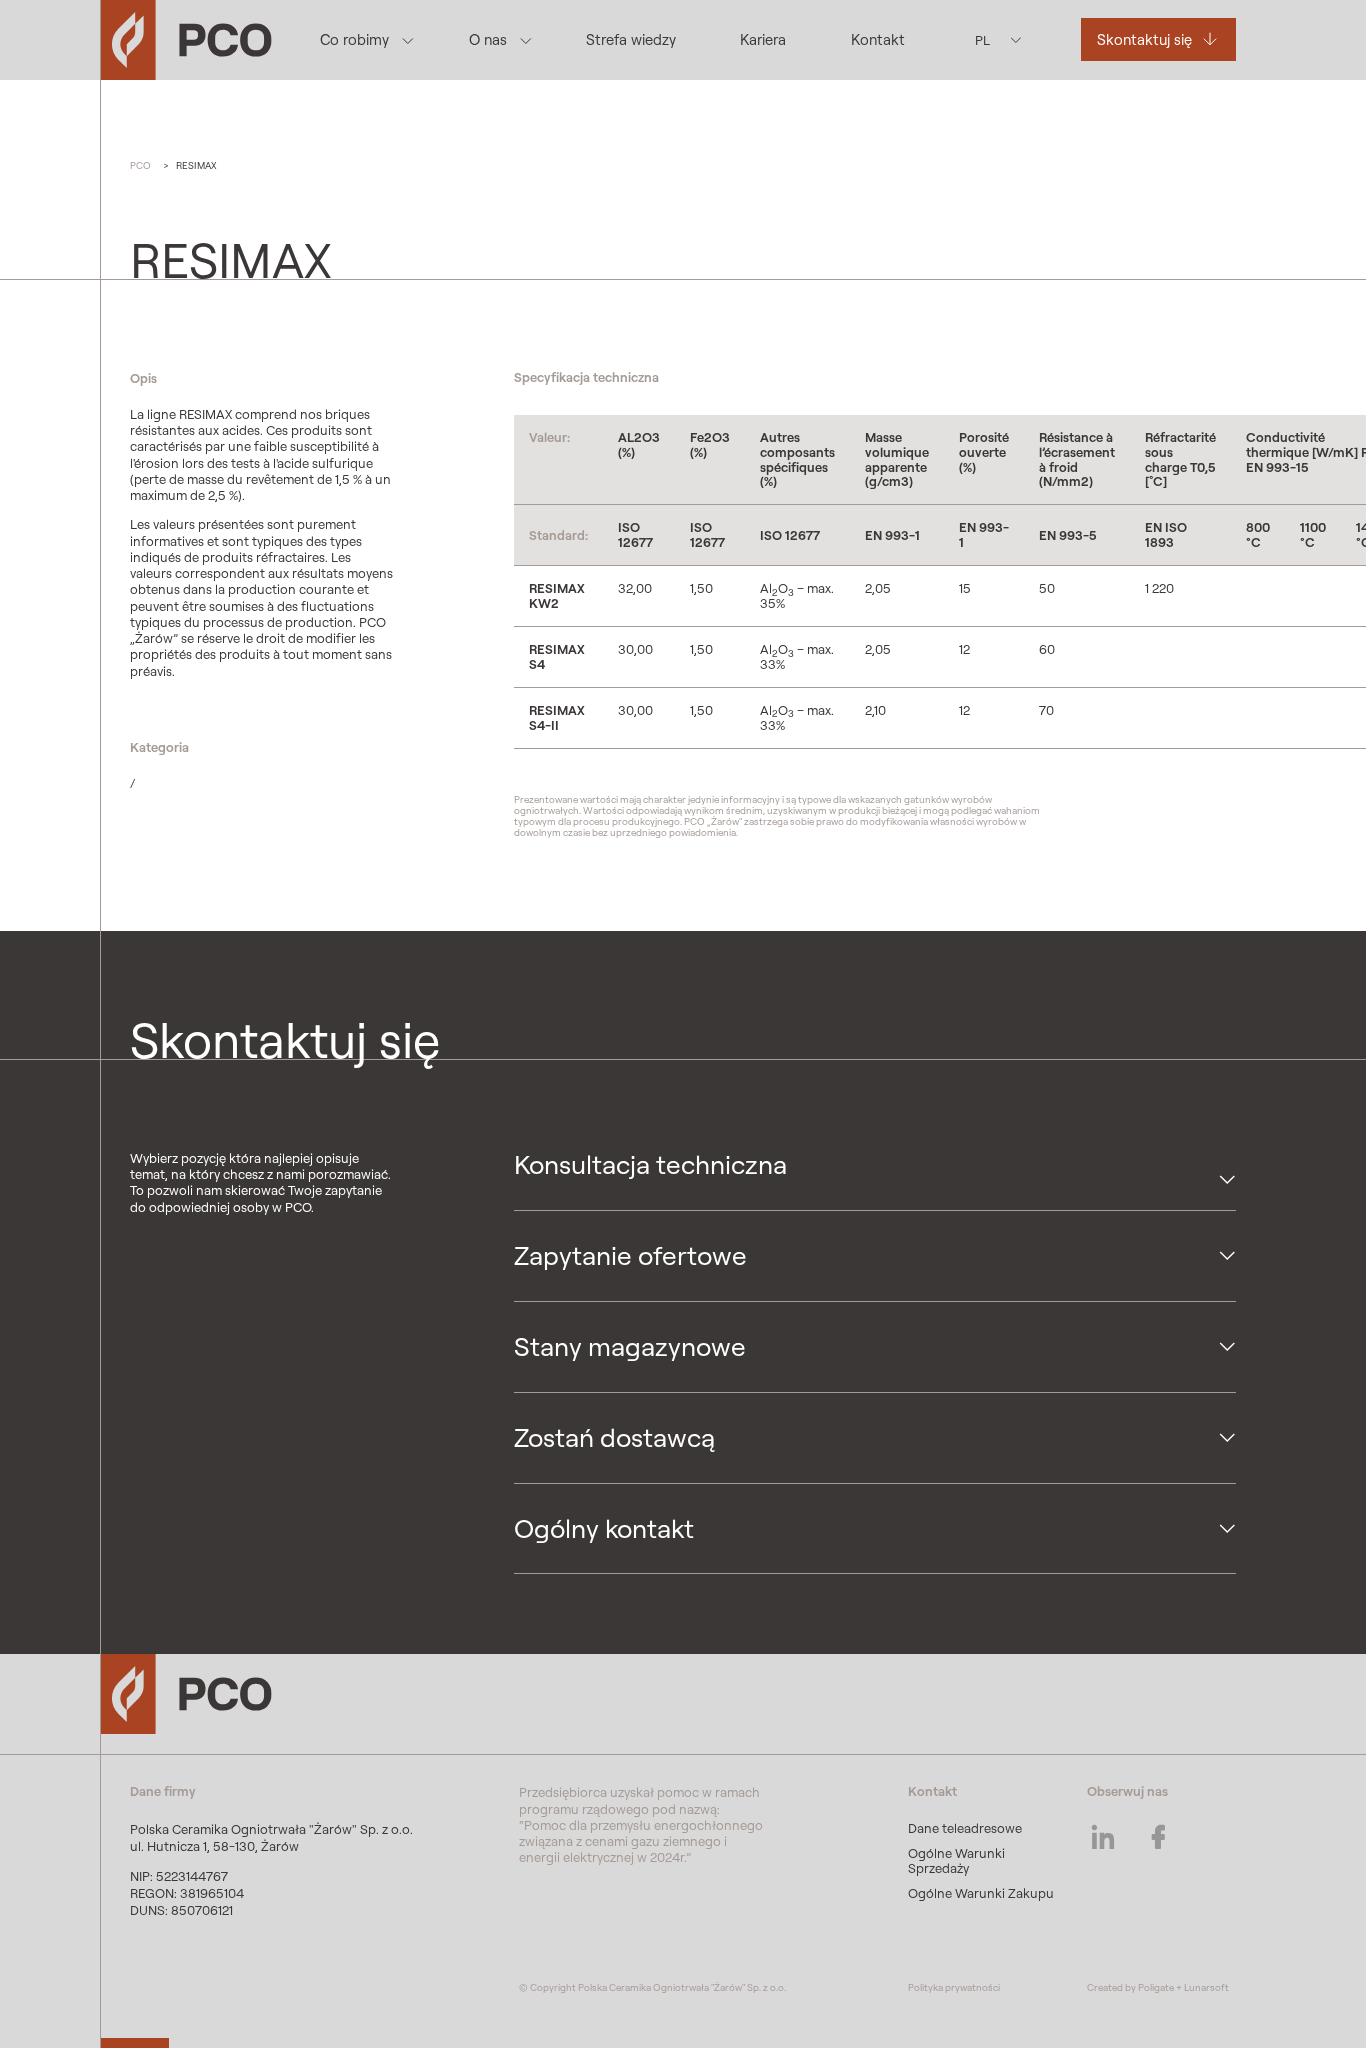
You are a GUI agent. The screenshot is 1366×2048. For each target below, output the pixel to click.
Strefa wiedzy (631, 39)
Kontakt (878, 39)
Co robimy (354, 39)
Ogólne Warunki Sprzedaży (956, 1860)
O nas (488, 39)
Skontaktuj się (1144, 39)
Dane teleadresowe (965, 1828)
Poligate (1156, 1987)
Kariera (763, 39)
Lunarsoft (1206, 1987)
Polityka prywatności (954, 1987)
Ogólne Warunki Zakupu (981, 1893)
